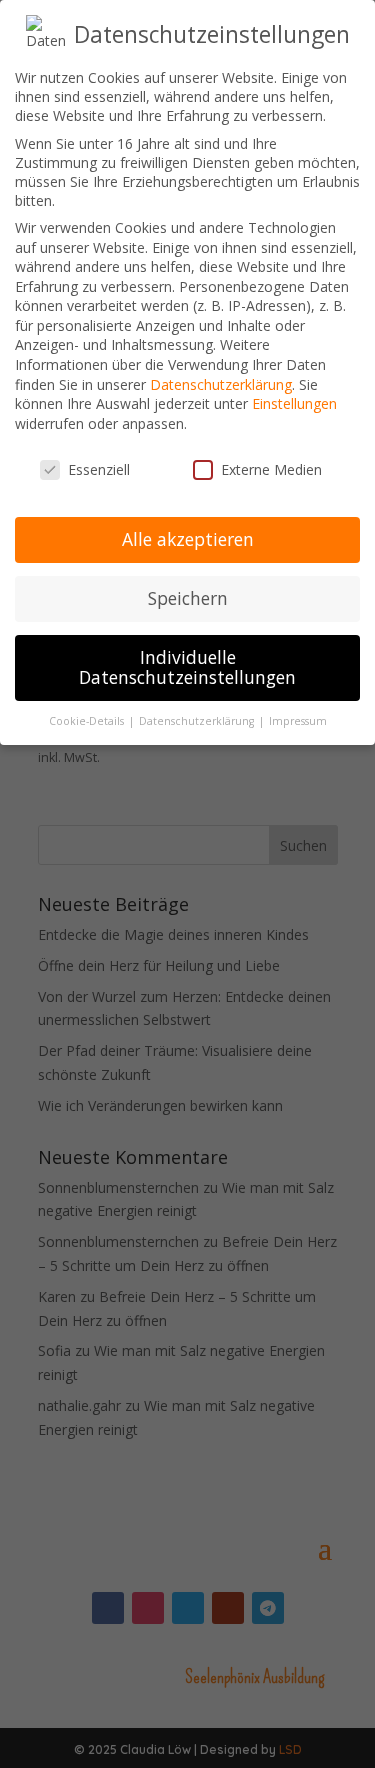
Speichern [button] (188, 598)
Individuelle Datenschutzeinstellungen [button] (187, 667)
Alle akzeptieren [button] (188, 539)
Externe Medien (271, 469)
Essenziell (99, 469)
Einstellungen (294, 403)
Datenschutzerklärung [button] (198, 721)
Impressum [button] (298, 721)
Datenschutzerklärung (221, 384)
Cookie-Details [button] (88, 721)
